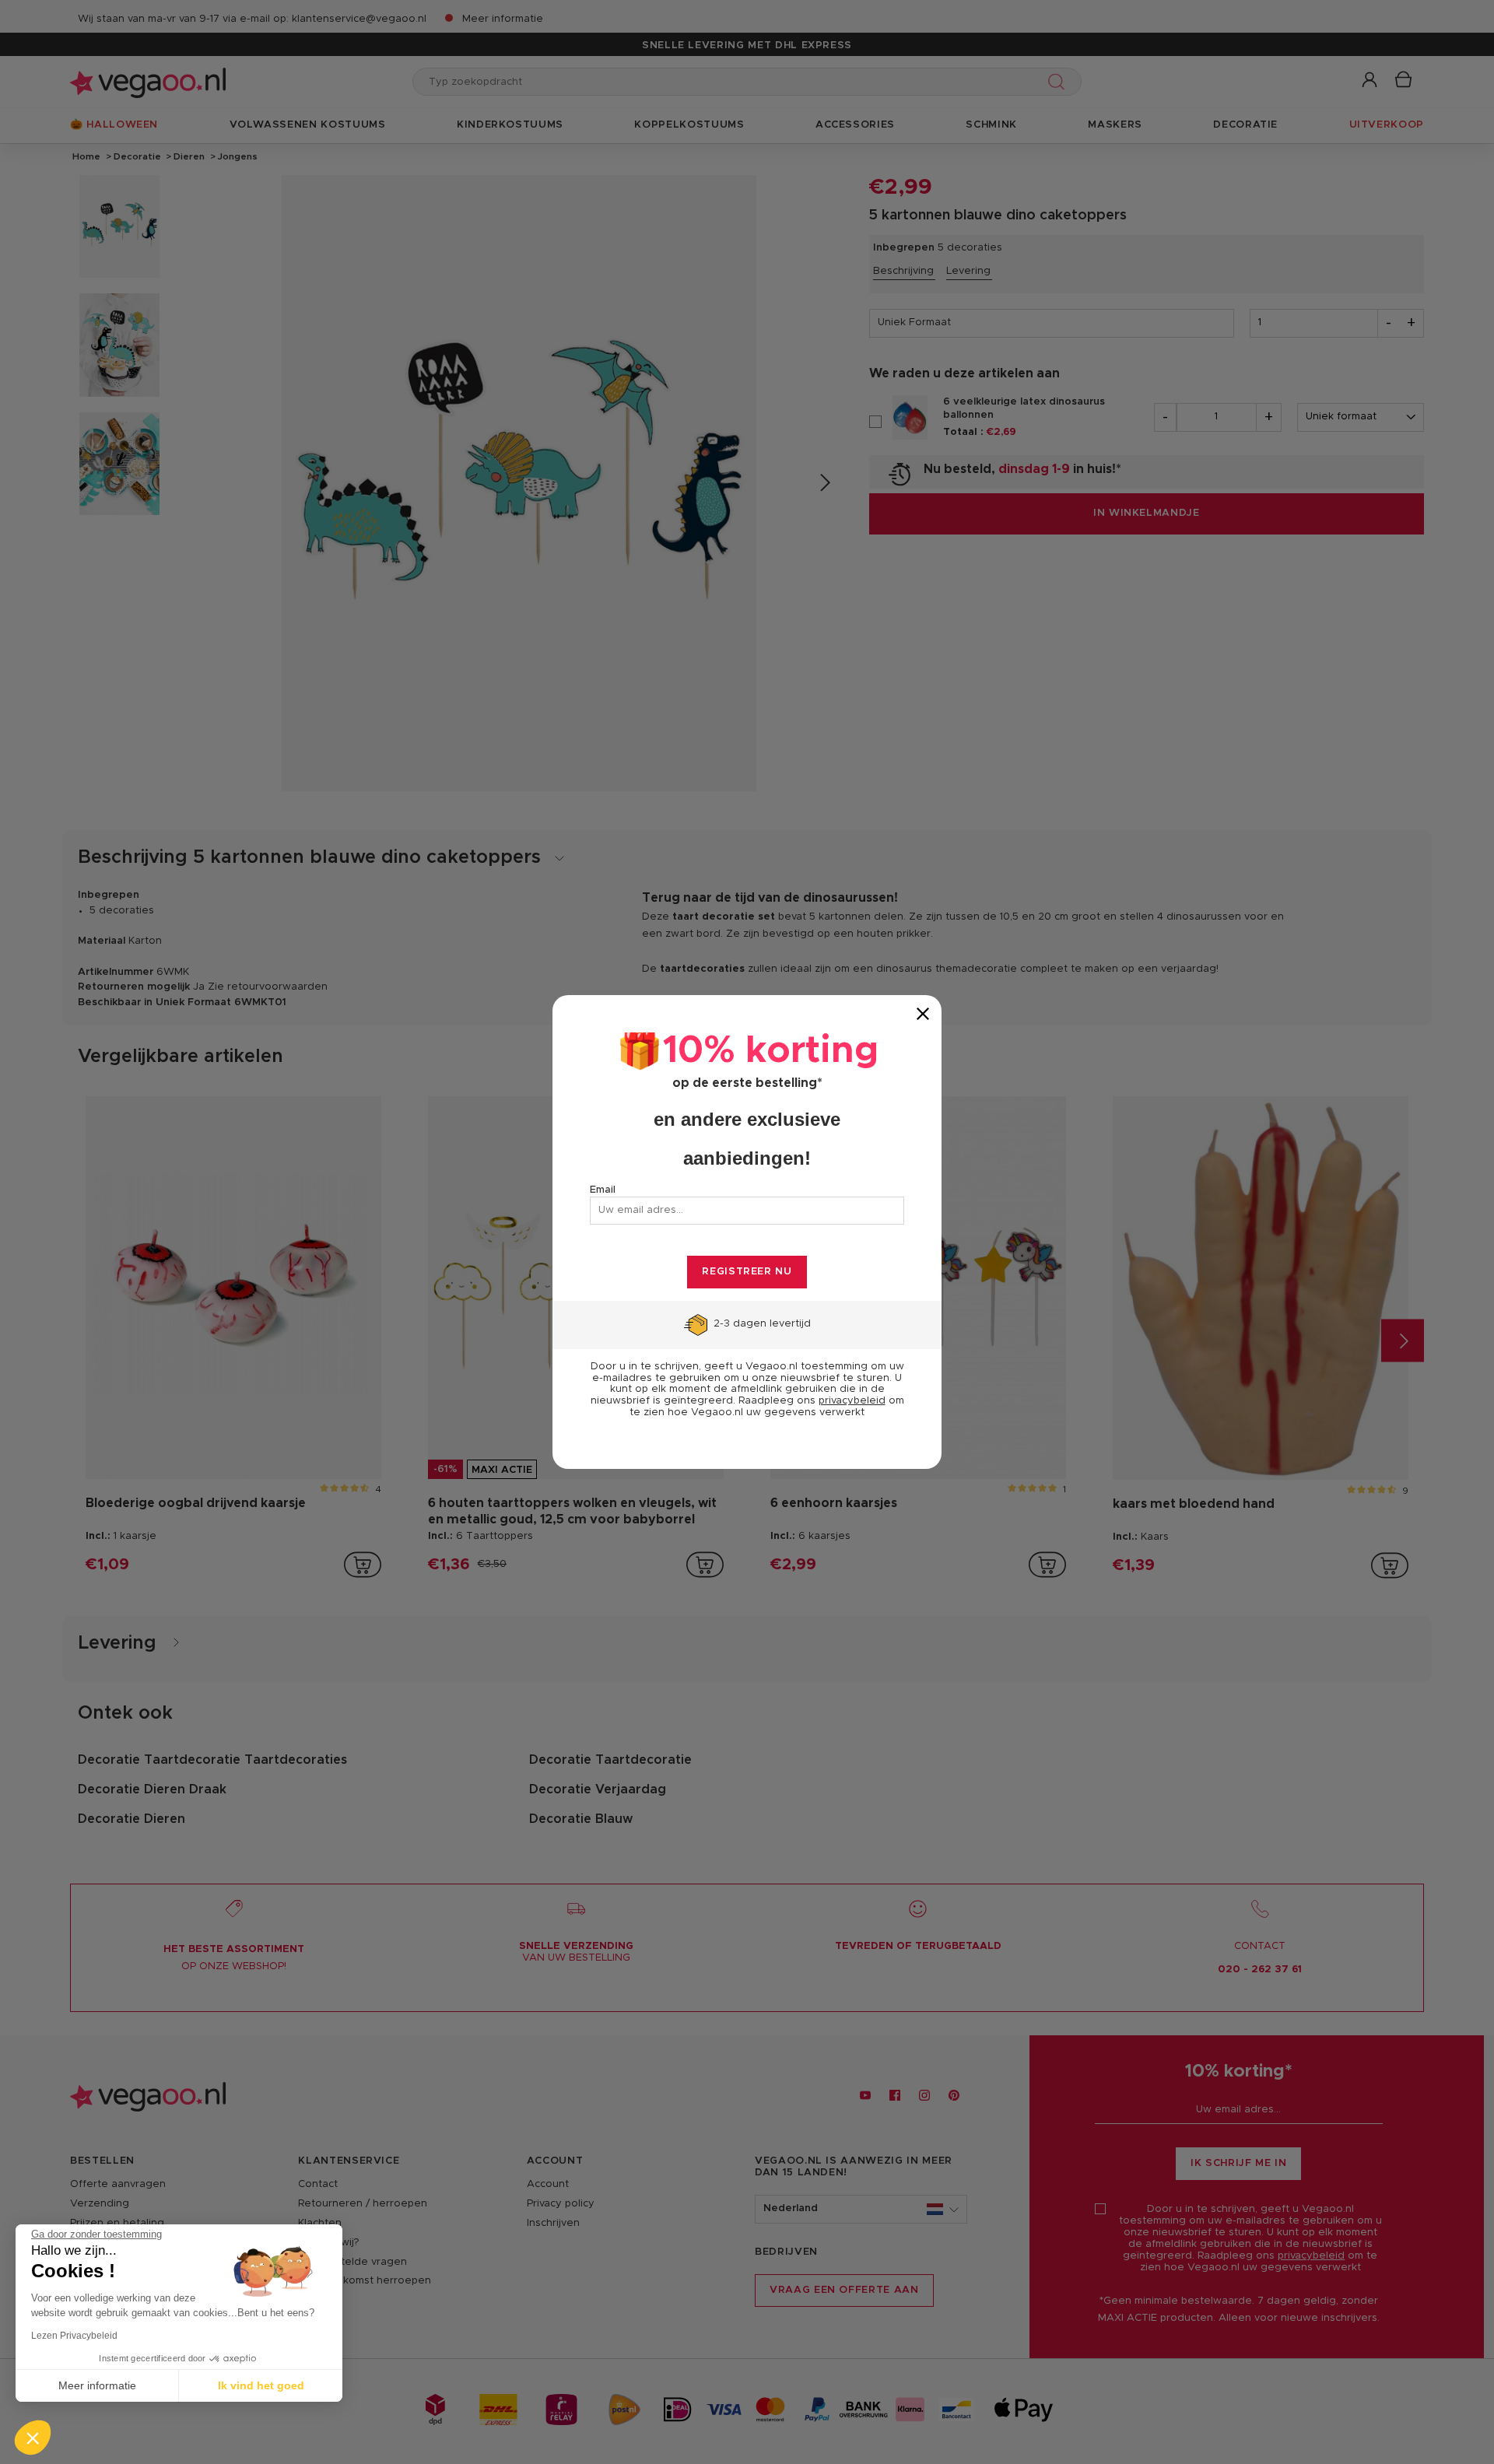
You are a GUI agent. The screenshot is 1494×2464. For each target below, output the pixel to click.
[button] (33, 2438)
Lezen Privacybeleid (74, 2336)
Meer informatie (97, 2385)
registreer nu (747, 1272)
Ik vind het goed (261, 2385)
